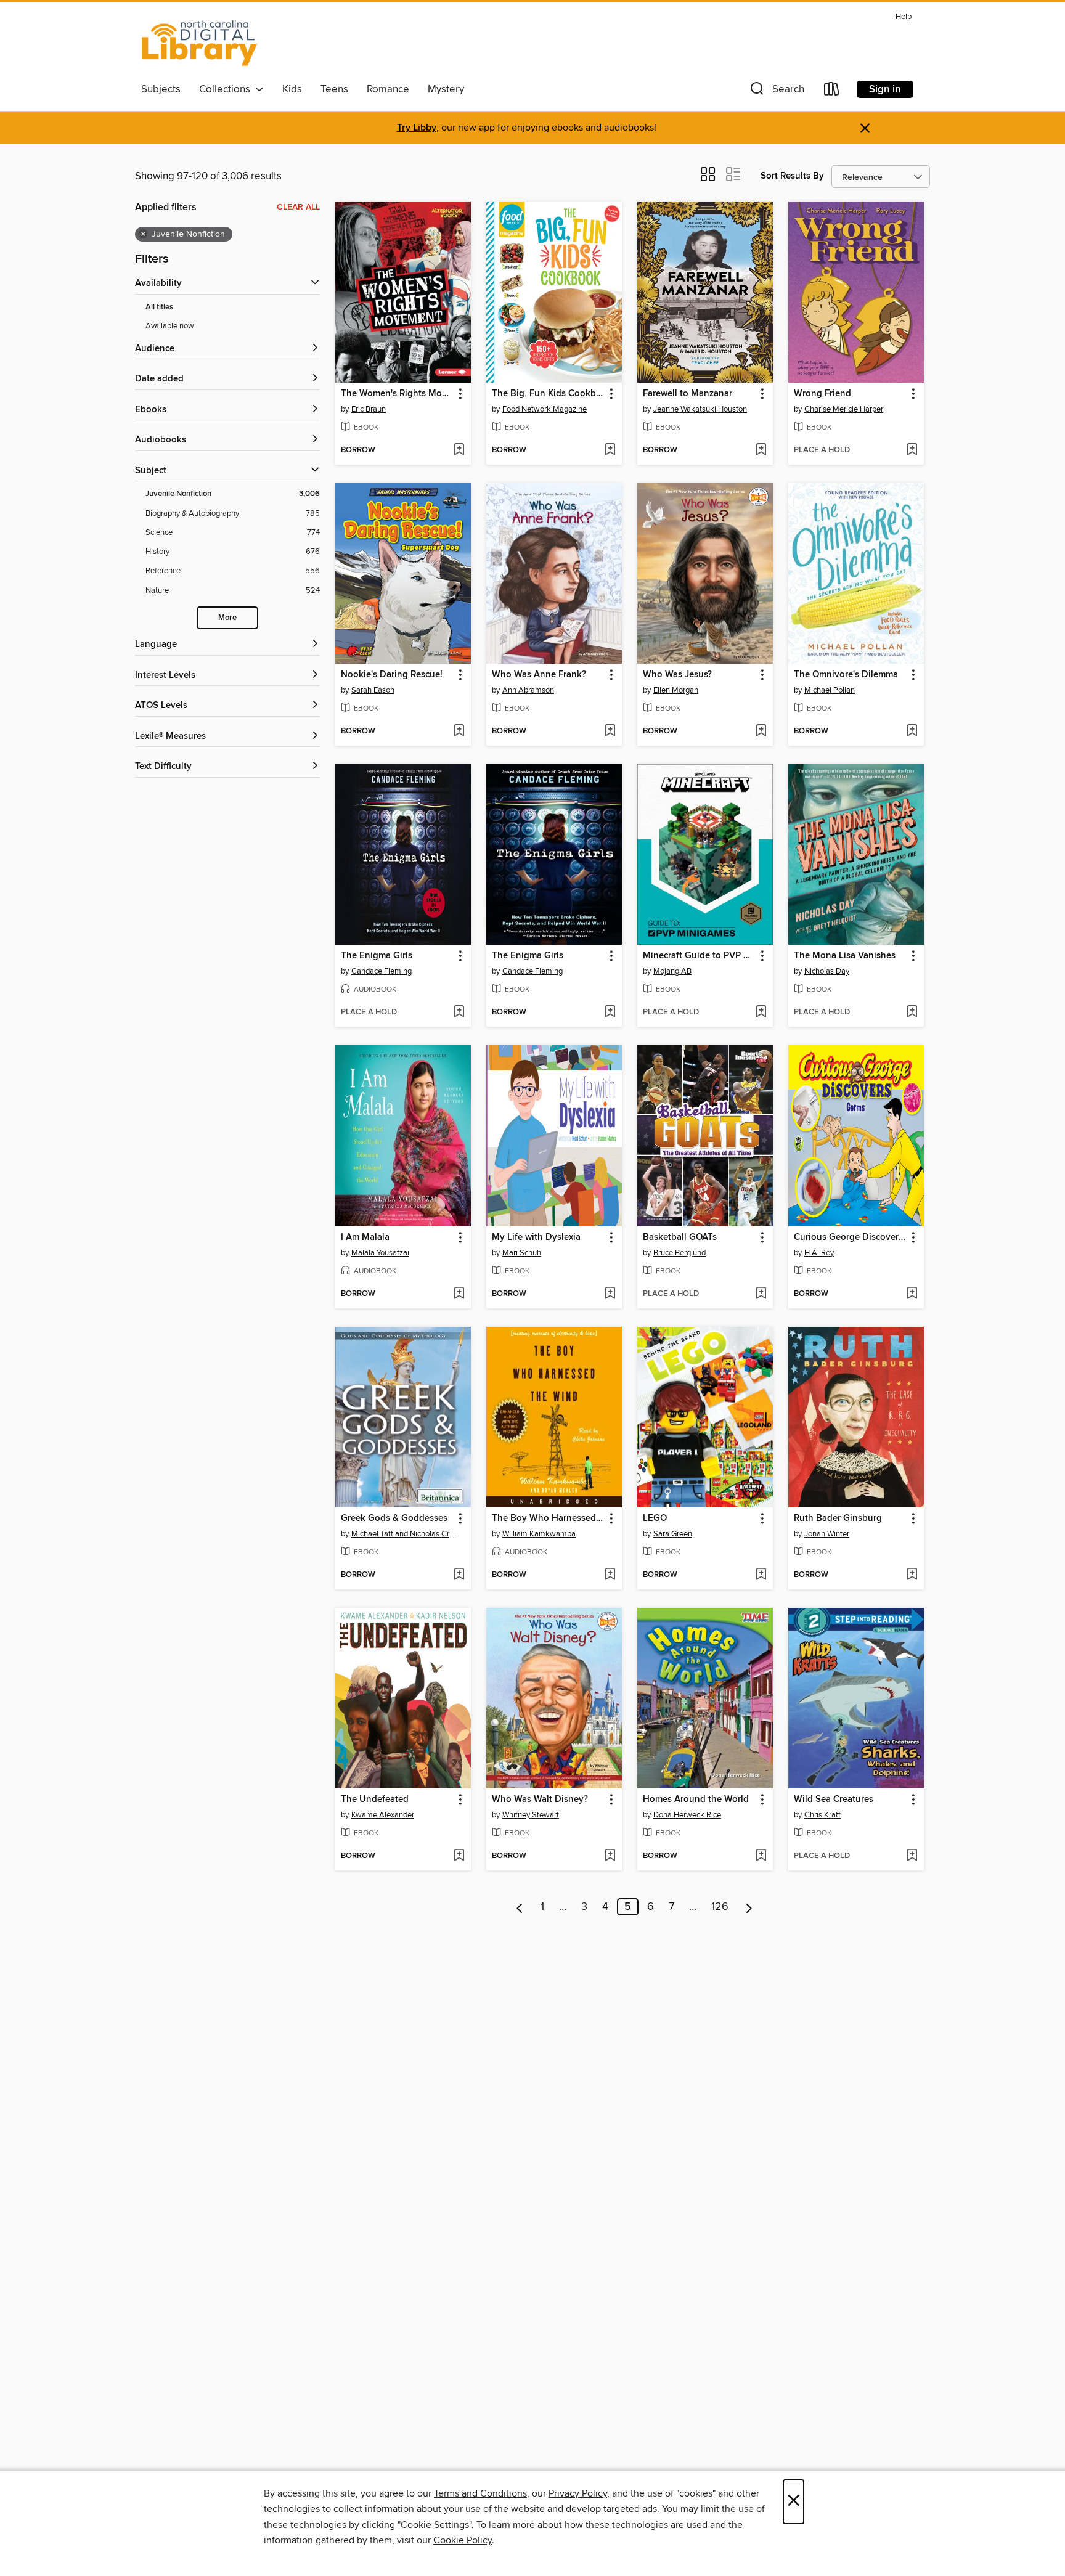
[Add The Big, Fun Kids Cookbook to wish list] (610, 450)
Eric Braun (369, 409)
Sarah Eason (373, 690)
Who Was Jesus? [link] (677, 675)
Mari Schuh (522, 1253)
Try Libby (417, 128)
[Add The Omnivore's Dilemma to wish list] (912, 732)
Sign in (885, 89)
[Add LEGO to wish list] (761, 1575)
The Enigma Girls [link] (377, 956)
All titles (159, 307)
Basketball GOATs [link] (680, 1237)
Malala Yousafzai (380, 1253)
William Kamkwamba (539, 1534)
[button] (776, 92)
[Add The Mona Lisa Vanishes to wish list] (912, 1013)
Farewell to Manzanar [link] (688, 394)
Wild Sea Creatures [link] (834, 1800)
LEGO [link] (655, 1518)
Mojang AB (672, 971)
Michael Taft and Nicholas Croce (405, 1534)
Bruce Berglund (679, 1253)
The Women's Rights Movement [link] (397, 394)
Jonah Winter (827, 1534)
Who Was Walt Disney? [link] (540, 1800)
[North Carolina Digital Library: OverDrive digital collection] (200, 43)
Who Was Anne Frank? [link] (539, 675)
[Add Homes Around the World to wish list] (761, 1856)
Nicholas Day (827, 971)
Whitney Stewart (531, 1815)
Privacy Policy (578, 2493)
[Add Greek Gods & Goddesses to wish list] (459, 1575)
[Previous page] (520, 1907)
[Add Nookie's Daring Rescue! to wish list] (459, 732)
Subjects (161, 89)
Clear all (298, 207)
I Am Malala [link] (365, 1237)
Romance (388, 89)
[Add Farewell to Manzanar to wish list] (761, 450)
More (227, 618)
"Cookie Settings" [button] (435, 2525)
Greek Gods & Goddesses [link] (394, 1518)
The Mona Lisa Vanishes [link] (845, 956)
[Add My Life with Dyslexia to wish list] (610, 1294)
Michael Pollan (830, 690)
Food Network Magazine (545, 409)
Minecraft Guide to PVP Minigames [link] (699, 956)
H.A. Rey (819, 1253)
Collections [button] (227, 89)
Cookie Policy (463, 2540)
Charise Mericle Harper (844, 409)
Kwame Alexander (383, 1815)
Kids (292, 89)
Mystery (446, 89)
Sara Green (673, 1534)
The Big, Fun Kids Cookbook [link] (548, 394)
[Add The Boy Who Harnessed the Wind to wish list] (610, 1575)
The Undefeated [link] (375, 1800)
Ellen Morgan (676, 690)
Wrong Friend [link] (822, 394)
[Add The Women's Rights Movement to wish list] (459, 450)
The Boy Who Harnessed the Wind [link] (548, 1518)
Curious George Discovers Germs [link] (850, 1237)
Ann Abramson (528, 690)
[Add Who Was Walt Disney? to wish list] (610, 1856)
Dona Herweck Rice (687, 1815)
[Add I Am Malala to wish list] (459, 1294)
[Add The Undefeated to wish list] (459, 1856)
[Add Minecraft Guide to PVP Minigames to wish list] (761, 1013)
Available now (170, 326)
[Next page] (749, 1907)
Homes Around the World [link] (696, 1800)
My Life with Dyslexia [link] (536, 1237)
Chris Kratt (822, 1815)
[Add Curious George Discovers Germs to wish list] (912, 1294)
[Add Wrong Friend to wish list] (912, 450)
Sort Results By (792, 176)
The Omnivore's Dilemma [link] (846, 675)
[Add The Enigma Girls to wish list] (459, 1013)
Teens (334, 89)
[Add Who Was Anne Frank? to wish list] (610, 732)
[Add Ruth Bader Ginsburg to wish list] (912, 1575)
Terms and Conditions (480, 2493)
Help (904, 17)
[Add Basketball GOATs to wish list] (761, 1294)
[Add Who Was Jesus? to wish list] (761, 732)
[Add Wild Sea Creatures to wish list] (912, 1856)
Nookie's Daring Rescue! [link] (392, 675)
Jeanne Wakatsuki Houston (700, 409)
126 (720, 1907)
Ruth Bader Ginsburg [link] (838, 1518)
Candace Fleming (382, 971)
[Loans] (832, 92)
